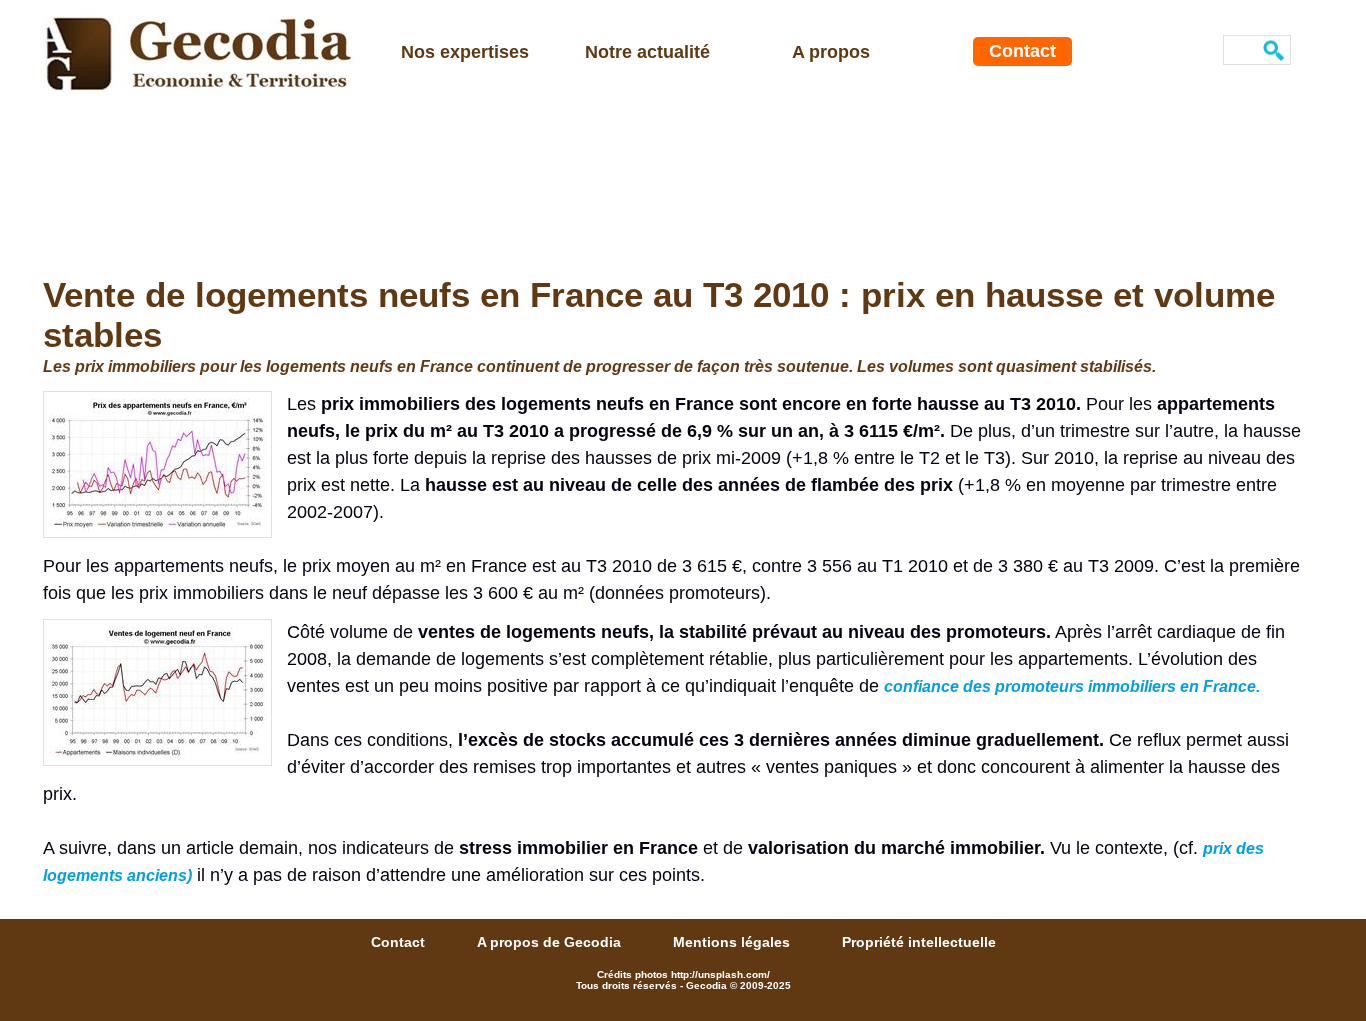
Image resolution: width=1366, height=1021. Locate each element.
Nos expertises (465, 52)
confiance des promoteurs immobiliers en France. (1072, 686)
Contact (1022, 51)
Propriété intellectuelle (919, 942)
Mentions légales (733, 942)
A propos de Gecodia (551, 942)
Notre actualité (647, 52)
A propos (831, 52)
